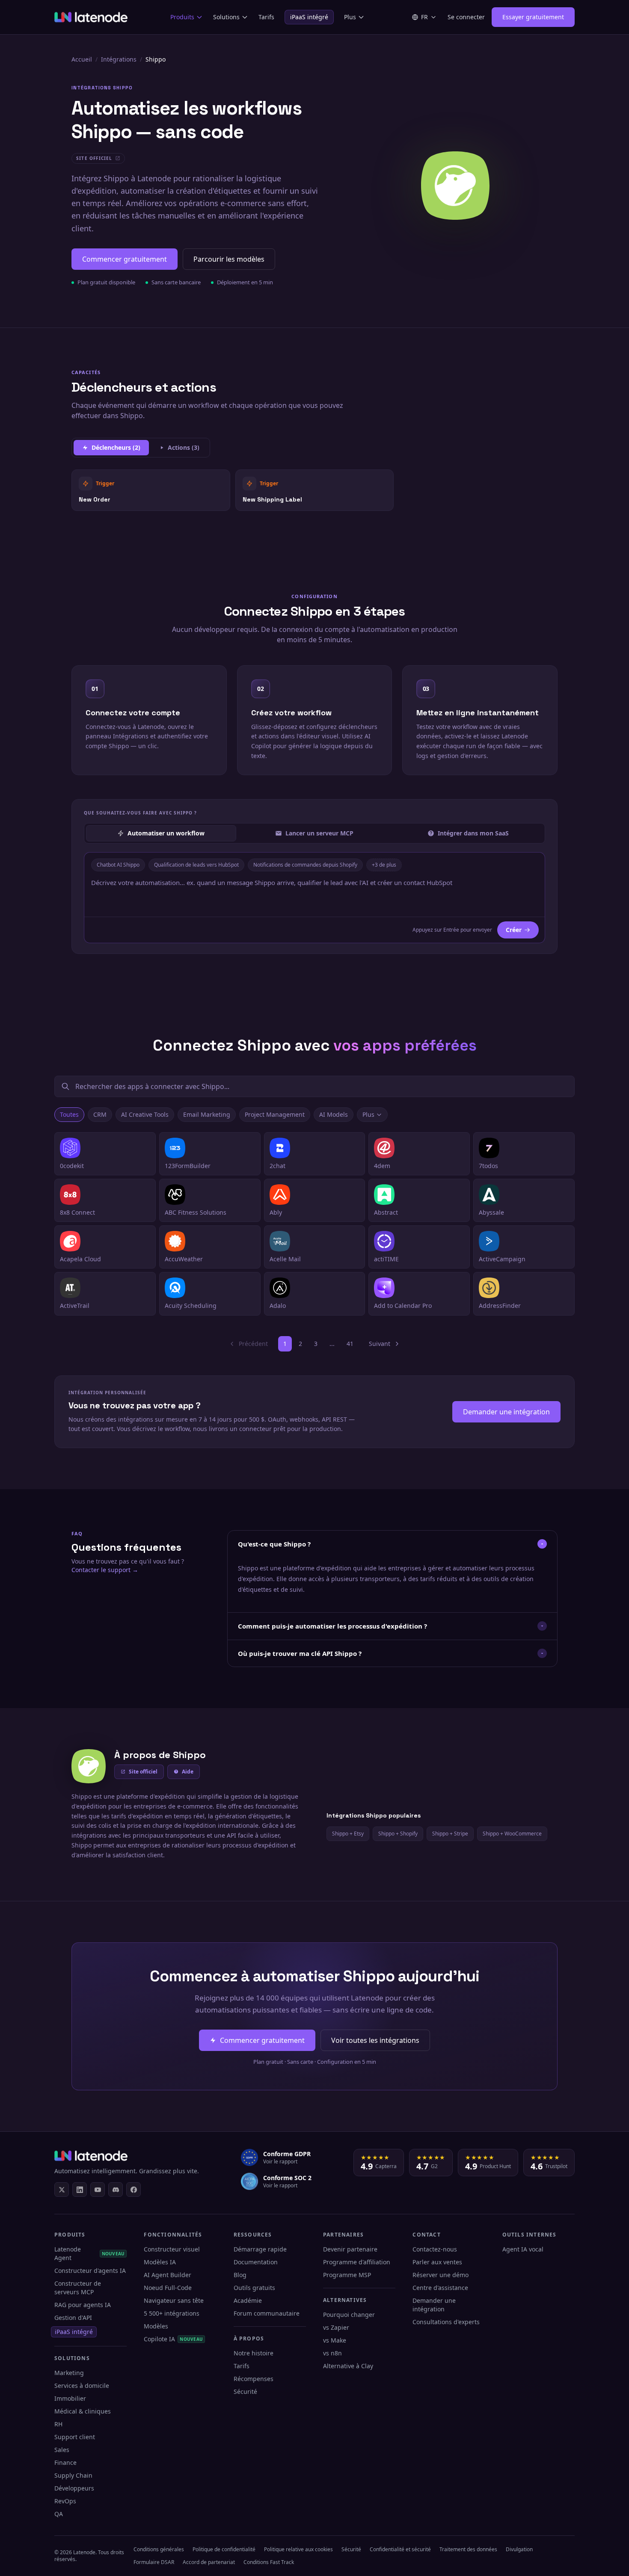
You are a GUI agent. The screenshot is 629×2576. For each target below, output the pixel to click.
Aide (188, 1772)
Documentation (256, 2262)
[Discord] (116, 2189)
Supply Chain (73, 2475)
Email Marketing (207, 1114)
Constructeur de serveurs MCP (78, 2288)
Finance (65, 2462)
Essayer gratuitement (533, 17)
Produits (182, 17)
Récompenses (254, 2379)
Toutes (69, 1114)
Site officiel (143, 1772)
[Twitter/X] (62, 2189)
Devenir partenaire (350, 2249)
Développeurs (74, 2488)
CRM (100, 1114)
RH (58, 2424)
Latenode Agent (89, 2253)
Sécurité (245, 2392)
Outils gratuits (254, 2288)
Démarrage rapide (260, 2249)
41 (350, 1344)
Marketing (69, 2373)
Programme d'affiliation (357, 2262)
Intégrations (119, 59)
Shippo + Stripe (450, 1834)
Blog (240, 2275)
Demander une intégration (506, 1412)
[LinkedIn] (80, 2189)
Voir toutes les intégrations (375, 2040)
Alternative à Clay (348, 2366)
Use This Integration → (151, 490)
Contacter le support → (105, 1570)
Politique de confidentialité (224, 2549)
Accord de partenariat (209, 2562)
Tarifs (266, 17)
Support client (75, 2437)
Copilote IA (173, 2339)
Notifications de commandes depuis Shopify (305, 865)
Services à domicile (82, 2386)
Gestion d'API (73, 2318)
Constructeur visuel (172, 2249)
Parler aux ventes (437, 2262)
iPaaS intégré (309, 17)
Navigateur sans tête (174, 2300)
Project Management (275, 1114)
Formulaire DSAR (154, 2562)
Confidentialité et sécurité (400, 2549)
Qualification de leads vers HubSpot (196, 865)
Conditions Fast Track (269, 2562)
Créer (514, 930)
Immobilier (70, 2398)
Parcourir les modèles (229, 259)
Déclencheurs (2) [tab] (116, 447)
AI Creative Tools (145, 1114)
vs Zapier (336, 2327)
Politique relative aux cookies (298, 2549)
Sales (62, 2450)
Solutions (226, 17)
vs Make (335, 2340)
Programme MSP (347, 2275)
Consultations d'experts (446, 2322)
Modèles (156, 2326)
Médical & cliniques (83, 2411)
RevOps (65, 2501)
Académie (248, 2300)
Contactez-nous (435, 2249)
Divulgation (519, 2549)
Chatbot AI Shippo (118, 865)
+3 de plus (384, 865)
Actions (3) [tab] (184, 447)
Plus (350, 17)
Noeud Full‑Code (168, 2288)
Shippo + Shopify (398, 1834)
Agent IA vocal (523, 2249)
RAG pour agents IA (83, 2305)
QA (59, 2514)
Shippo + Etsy (348, 1834)
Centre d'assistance (440, 2288)
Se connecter (466, 17)
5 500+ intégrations (172, 2313)
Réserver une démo (441, 2275)
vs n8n (332, 2353)
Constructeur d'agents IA (90, 2271)
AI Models (334, 1114)
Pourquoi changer (349, 2315)
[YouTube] (98, 2189)
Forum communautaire (267, 2313)
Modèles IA (160, 2262)
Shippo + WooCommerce (512, 1834)
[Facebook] (134, 2189)
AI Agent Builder (168, 2275)
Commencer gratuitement (125, 259)
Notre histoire (254, 2353)
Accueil (82, 59)
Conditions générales (159, 2549)
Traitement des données (468, 2549)
